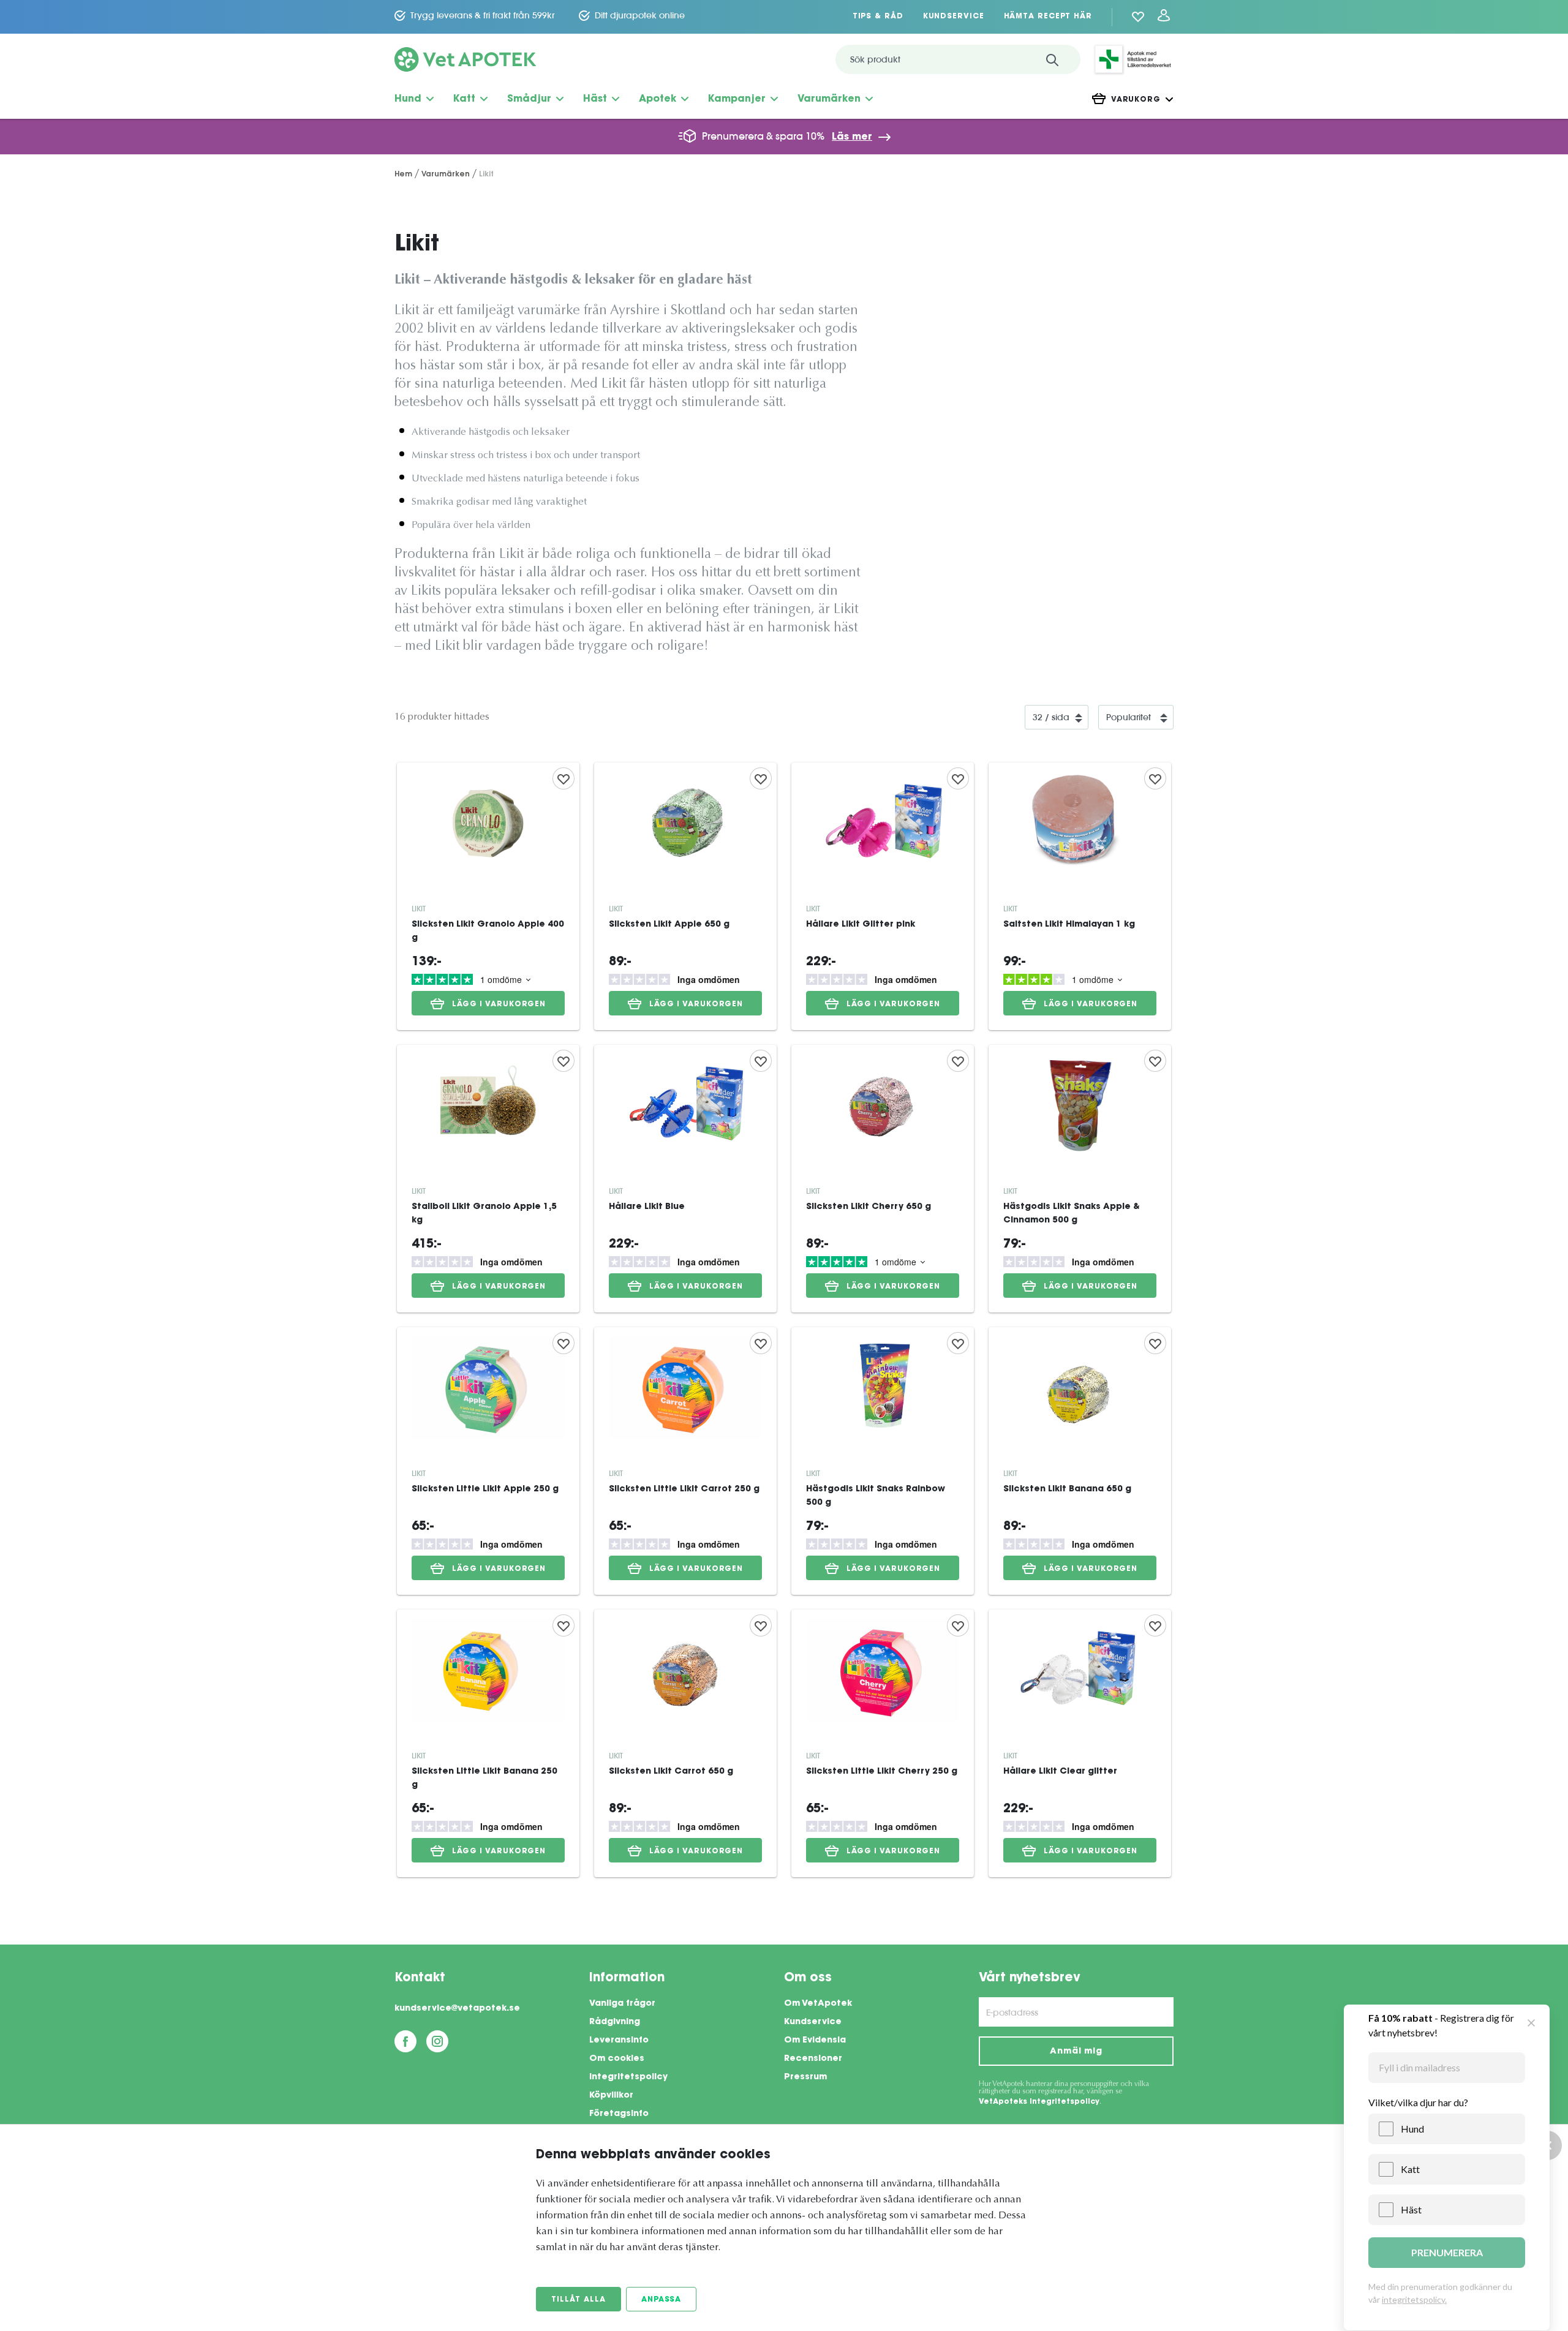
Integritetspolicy (628, 2077)
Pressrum (805, 2077)
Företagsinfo (619, 2114)
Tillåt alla (579, 2300)
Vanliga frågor (622, 2004)
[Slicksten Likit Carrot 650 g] (685, 1743)
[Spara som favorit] (563, 778)
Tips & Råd (878, 17)
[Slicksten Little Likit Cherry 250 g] (883, 1743)
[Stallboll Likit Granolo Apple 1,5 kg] (488, 1179)
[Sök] (1052, 59)
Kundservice (954, 17)
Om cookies (617, 2059)
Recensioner (813, 2059)
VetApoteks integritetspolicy (1039, 2102)
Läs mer (852, 137)
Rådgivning (615, 2022)
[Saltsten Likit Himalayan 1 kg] (1080, 896)
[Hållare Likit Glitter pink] (883, 896)
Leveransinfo (619, 2041)
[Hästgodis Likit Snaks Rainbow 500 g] (883, 1461)
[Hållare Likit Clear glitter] (1080, 1743)
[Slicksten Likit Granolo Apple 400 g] (488, 896)
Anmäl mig (1076, 2052)
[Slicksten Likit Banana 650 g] (1080, 1461)
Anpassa (661, 2300)
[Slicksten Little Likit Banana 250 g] (488, 1743)
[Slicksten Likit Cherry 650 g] (883, 1179)
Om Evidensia (815, 2041)
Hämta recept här (1048, 17)
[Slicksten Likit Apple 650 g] (685, 896)
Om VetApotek (818, 2004)
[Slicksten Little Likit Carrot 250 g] (685, 1461)
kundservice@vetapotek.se (457, 2009)
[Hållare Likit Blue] (685, 1179)
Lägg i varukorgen (499, 1004)
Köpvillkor (611, 2096)
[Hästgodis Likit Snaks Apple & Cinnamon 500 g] (1080, 1179)
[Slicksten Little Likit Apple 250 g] (488, 1461)
